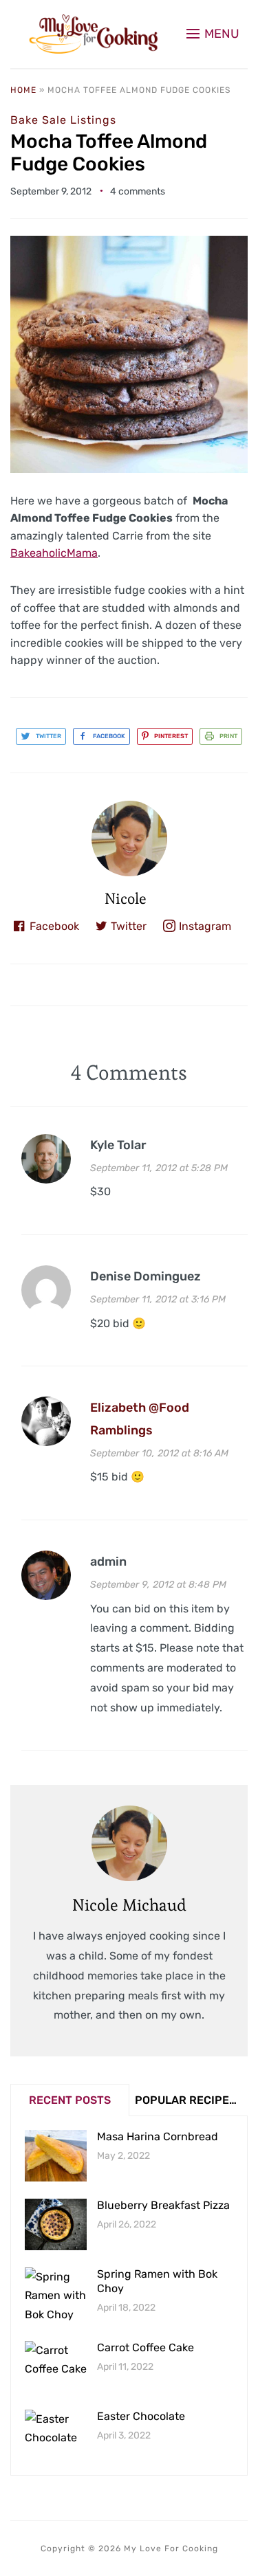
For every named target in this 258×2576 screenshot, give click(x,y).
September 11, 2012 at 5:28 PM (159, 1168)
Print (228, 736)
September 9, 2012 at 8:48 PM (158, 1585)
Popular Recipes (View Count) (191, 2100)
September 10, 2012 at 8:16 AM (159, 1453)
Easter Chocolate (141, 2416)
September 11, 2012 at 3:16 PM (158, 1299)
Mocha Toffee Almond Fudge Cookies (109, 153)
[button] (213, 34)
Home (23, 90)
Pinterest (171, 736)
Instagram (205, 926)
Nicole (126, 898)
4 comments (138, 191)
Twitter (49, 736)
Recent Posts (70, 2100)
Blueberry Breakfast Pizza (163, 2205)
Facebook (109, 736)
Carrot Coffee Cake (146, 2347)
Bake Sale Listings (63, 120)
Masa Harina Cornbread (158, 2136)
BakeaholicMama (54, 553)
